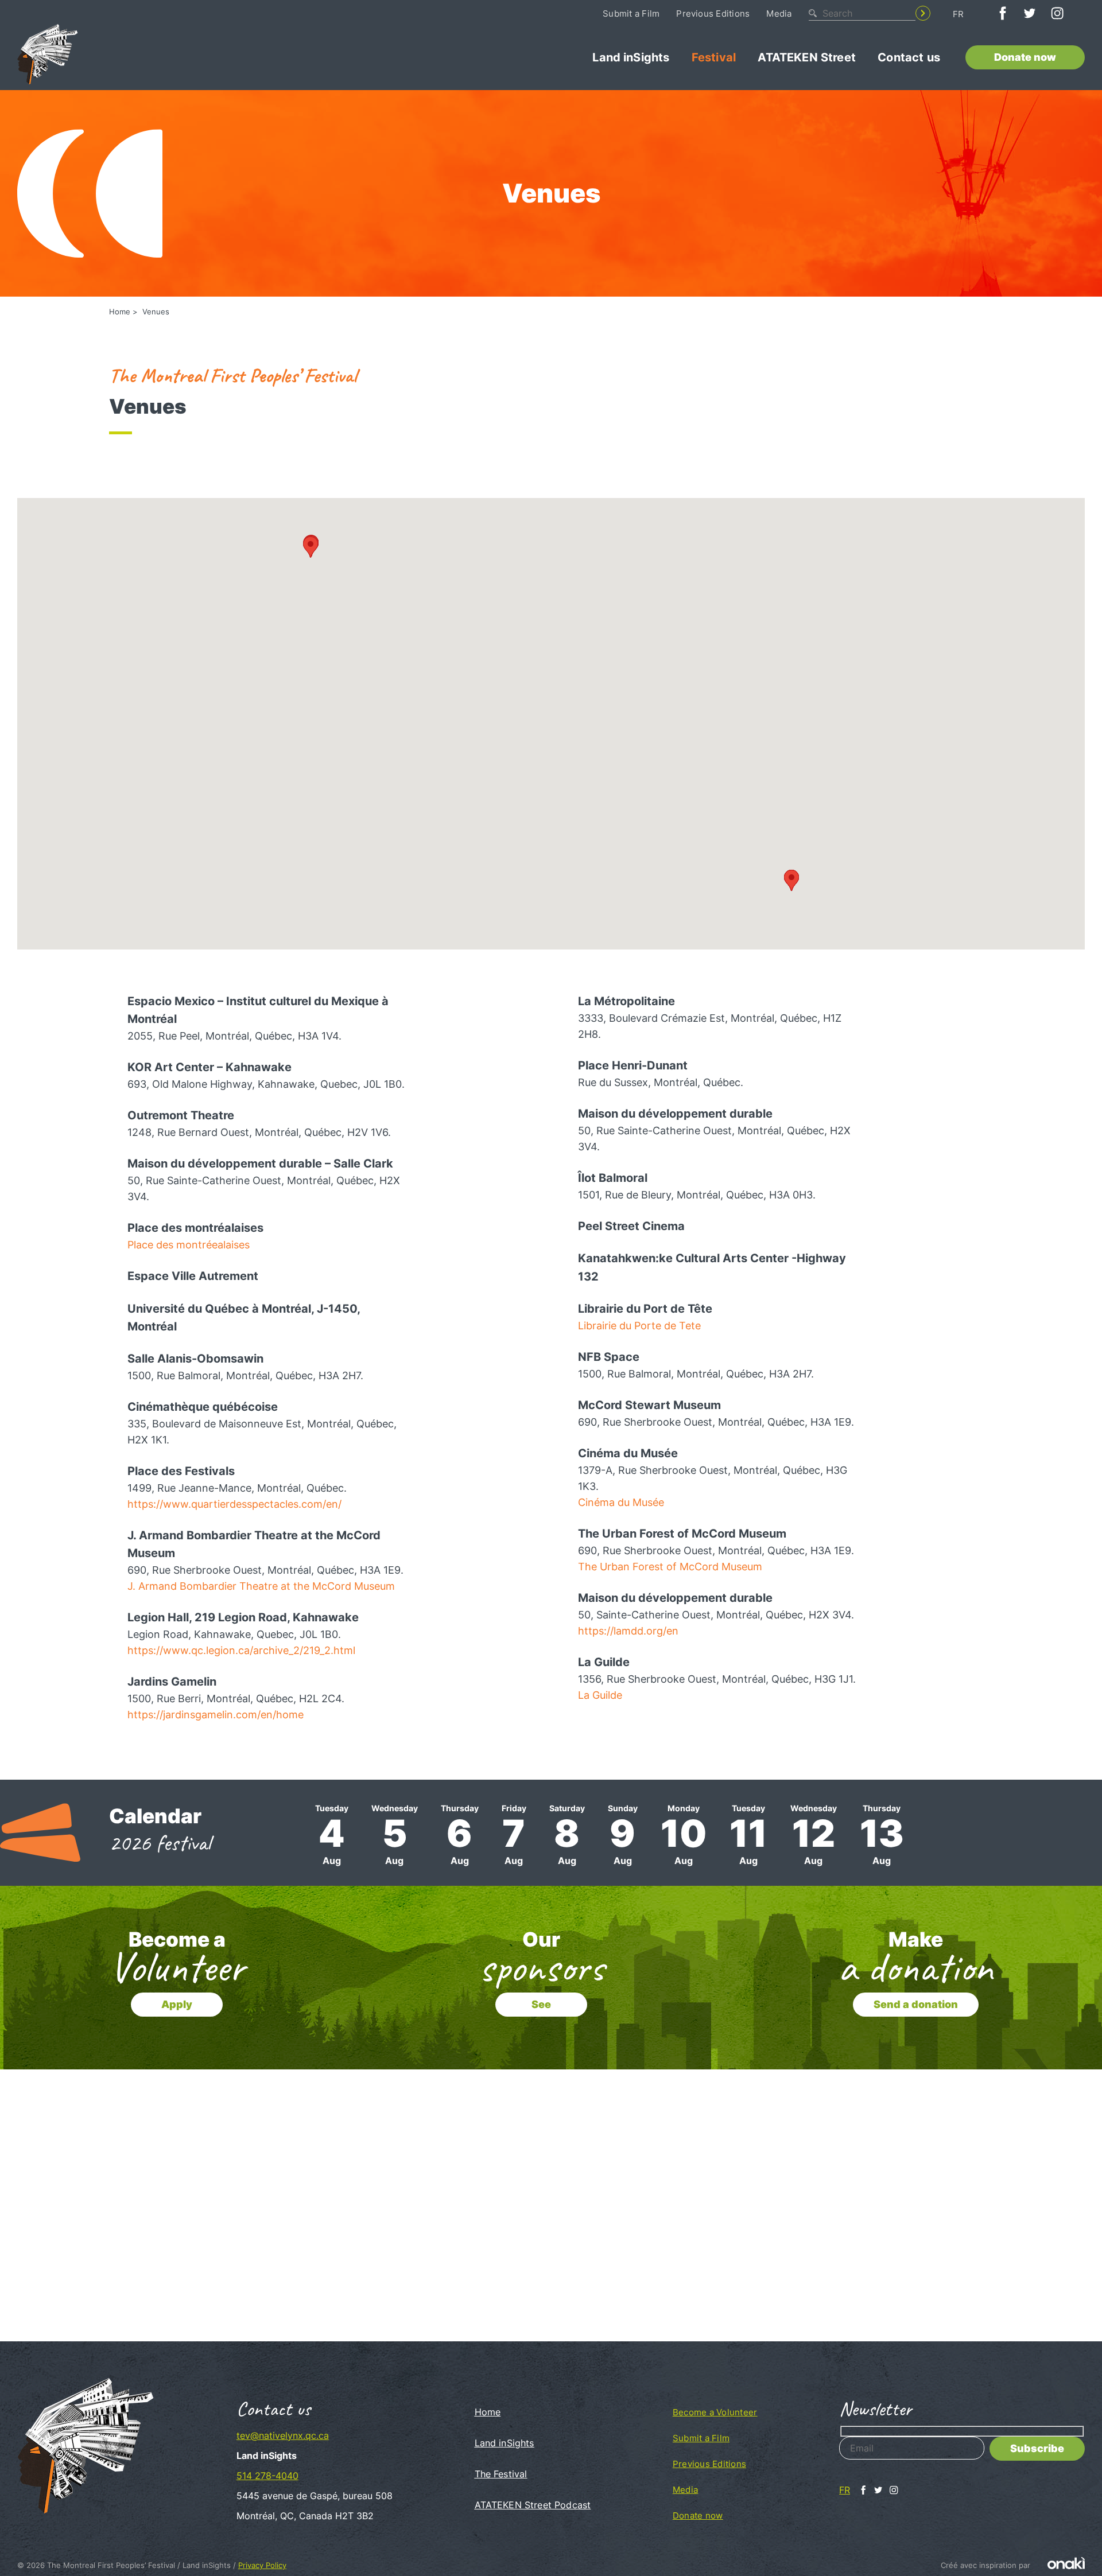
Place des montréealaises (189, 1245)
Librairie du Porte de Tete (639, 1326)
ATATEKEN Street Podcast (533, 2505)
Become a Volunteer (715, 2412)
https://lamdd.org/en (628, 1631)
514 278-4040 (267, 2476)
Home (120, 312)
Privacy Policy (262, 2565)
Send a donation (916, 2004)
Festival (714, 57)
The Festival (501, 2474)
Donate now (1025, 57)
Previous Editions (713, 13)
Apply (177, 2004)
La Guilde (600, 1695)
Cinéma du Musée (621, 1502)
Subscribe (1037, 2448)
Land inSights (631, 57)
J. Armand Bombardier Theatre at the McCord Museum (261, 1586)
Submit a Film (631, 13)
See (541, 2004)
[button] (791, 880)
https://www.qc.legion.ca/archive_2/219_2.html (241, 1650)
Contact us (909, 57)
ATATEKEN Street (806, 57)
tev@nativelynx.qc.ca (283, 2435)
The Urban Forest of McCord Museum (670, 1567)
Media (779, 13)
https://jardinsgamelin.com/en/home (216, 1715)
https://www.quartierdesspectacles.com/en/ (234, 1504)
